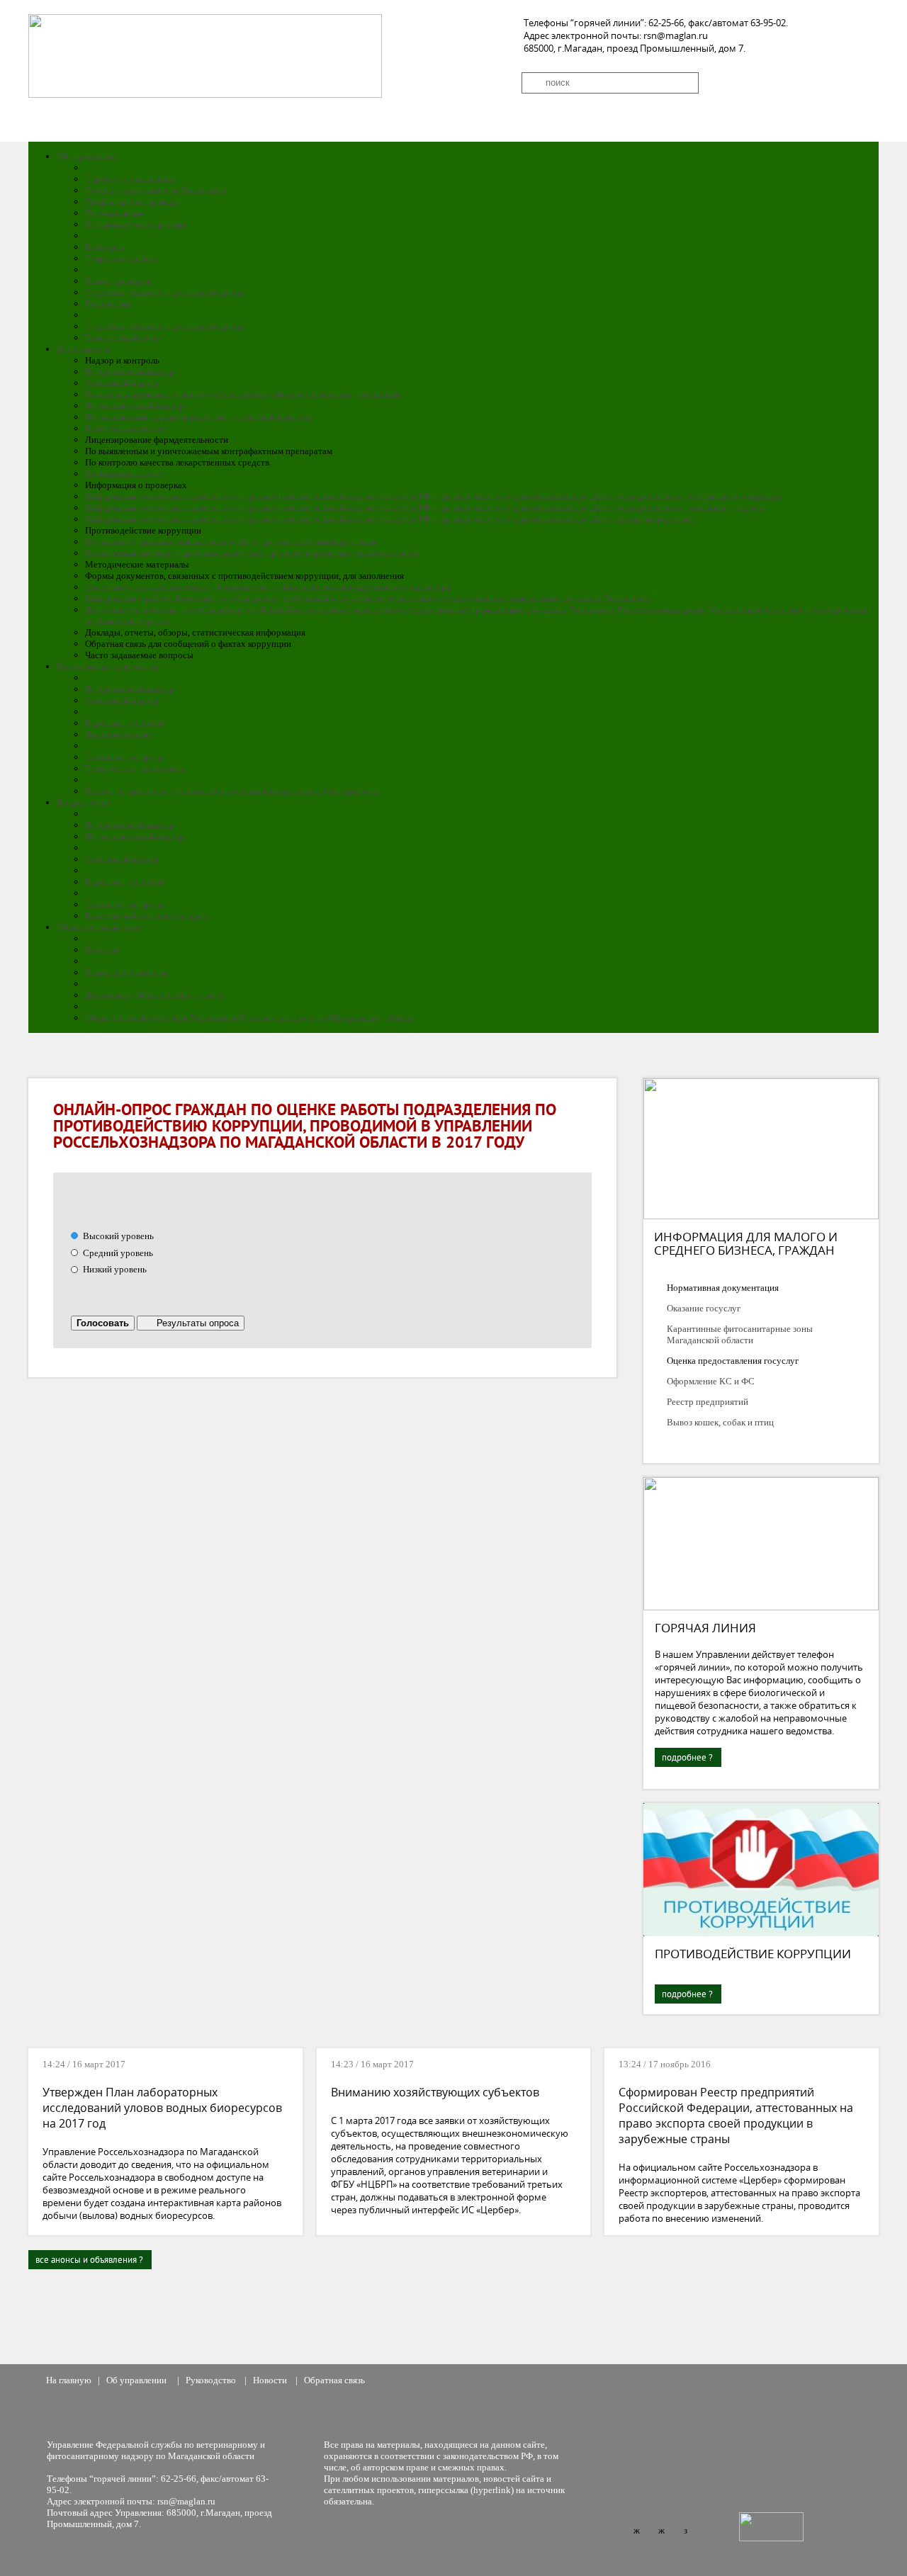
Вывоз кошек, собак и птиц (720, 1422)
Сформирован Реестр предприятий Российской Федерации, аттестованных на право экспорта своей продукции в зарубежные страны (736, 2115)
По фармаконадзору (125, 474)
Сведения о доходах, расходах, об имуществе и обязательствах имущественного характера (268, 587)
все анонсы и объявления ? (89, 2260)
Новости (102, 950)
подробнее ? (687, 1757)
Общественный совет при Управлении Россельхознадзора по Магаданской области (250, 1018)
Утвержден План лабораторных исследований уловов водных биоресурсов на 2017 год (162, 2108)
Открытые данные (122, 258)
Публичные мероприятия (135, 224)
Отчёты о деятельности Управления (156, 190)
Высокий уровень (117, 1236)
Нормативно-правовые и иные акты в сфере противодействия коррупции (230, 542)
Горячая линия (114, 213)
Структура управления (131, 179)
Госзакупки (108, 304)
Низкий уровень (114, 1269)
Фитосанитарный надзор (135, 406)
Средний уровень (117, 1253)
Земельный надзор (122, 383)
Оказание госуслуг (704, 1308)
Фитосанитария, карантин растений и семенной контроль (199, 417)
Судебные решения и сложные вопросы (164, 292)
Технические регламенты (135, 768)
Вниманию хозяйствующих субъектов (436, 2092)
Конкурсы (105, 247)
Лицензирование (118, 734)
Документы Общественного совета (155, 995)
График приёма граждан (133, 202)
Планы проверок (118, 281)
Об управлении (87, 156)
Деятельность (84, 349)
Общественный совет (99, 927)
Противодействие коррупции (753, 1954)
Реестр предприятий (708, 1402)
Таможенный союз (122, 338)
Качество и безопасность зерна (147, 916)
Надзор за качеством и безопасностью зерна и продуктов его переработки (233, 791)
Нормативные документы (108, 666)
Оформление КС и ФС (711, 1381)
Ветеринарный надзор (130, 372)
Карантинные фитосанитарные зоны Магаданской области (740, 1334)
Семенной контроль (124, 757)
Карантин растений (124, 723)
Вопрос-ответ (84, 802)
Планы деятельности (126, 972)
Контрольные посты (125, 428)
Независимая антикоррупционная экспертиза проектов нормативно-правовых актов (252, 553)
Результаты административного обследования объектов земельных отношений (242, 394)
